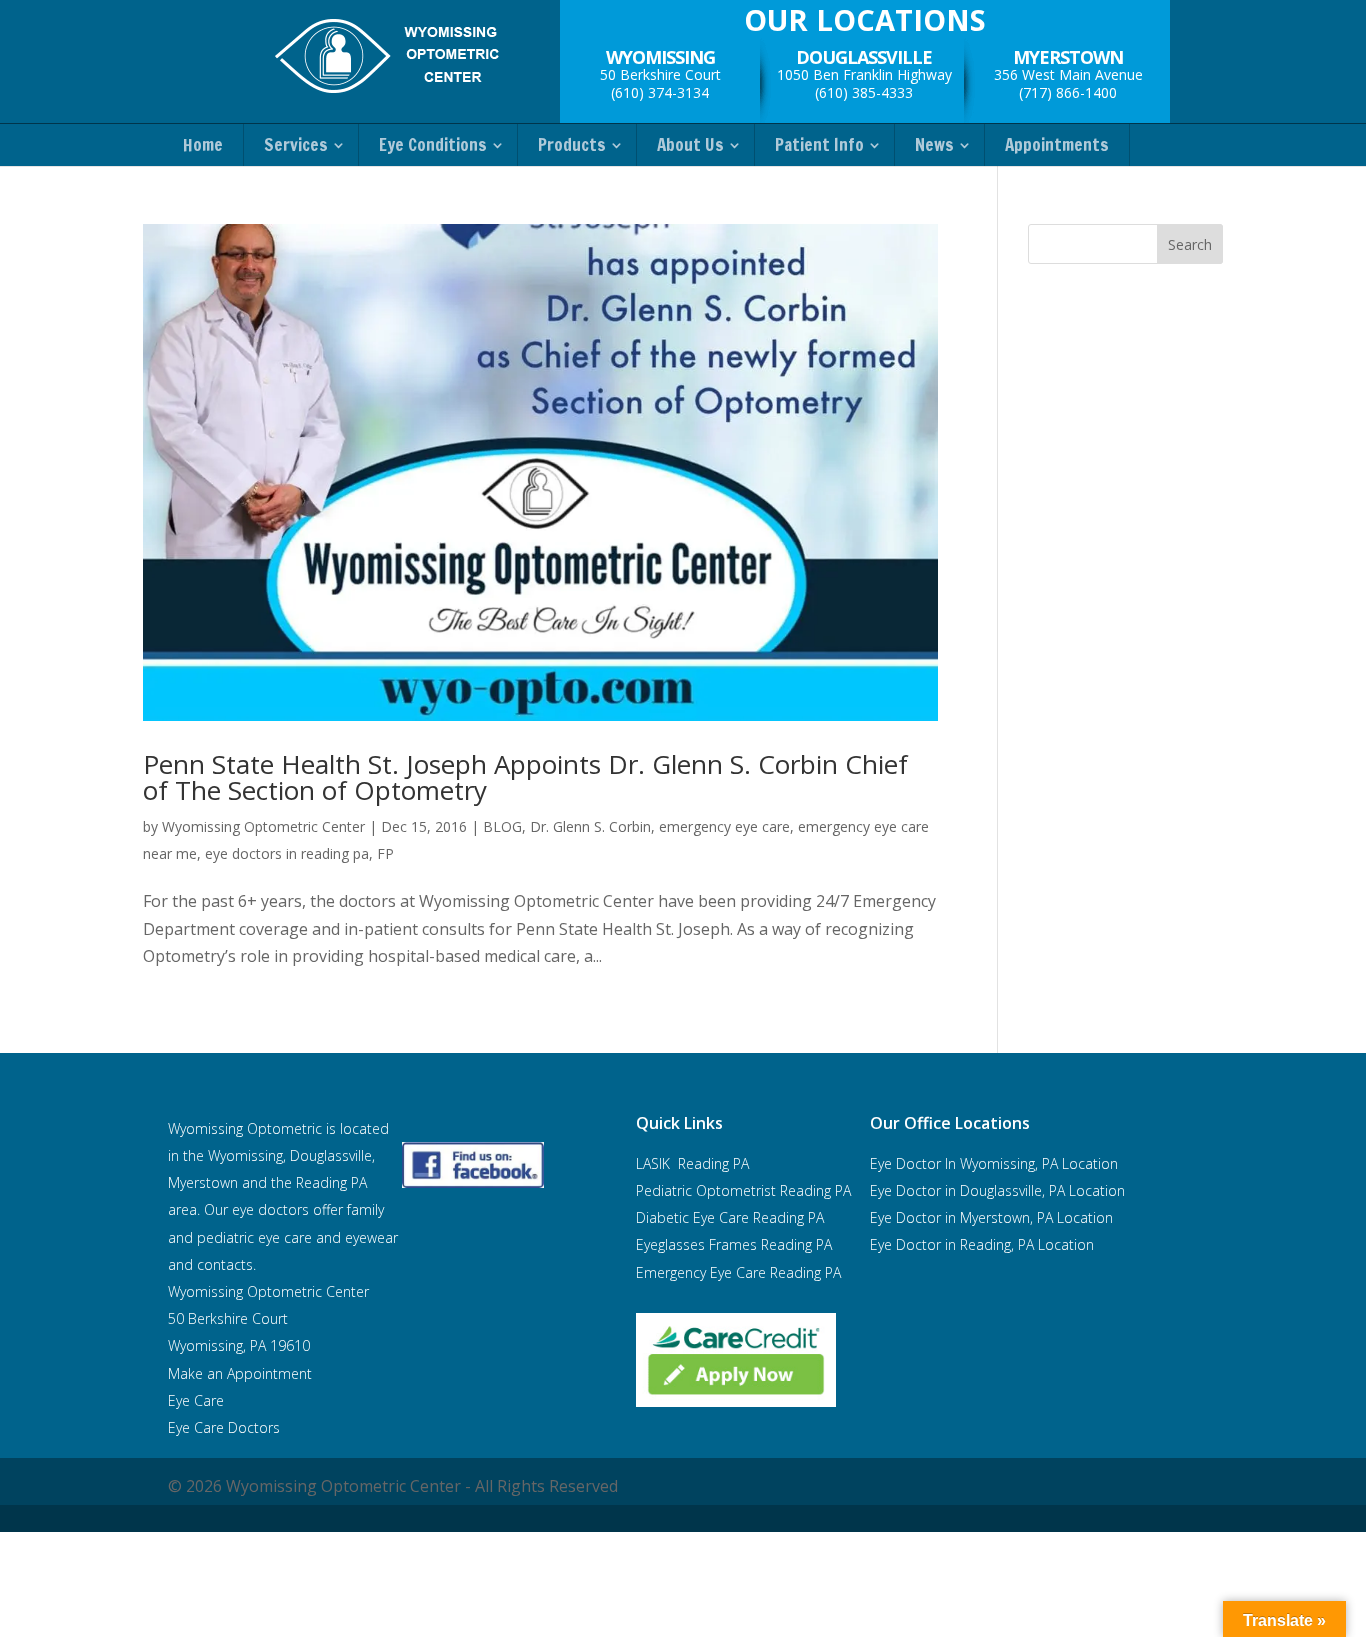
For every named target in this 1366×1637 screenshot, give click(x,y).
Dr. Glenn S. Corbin (590, 826)
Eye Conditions (433, 145)
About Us (690, 145)
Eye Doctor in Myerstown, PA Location (991, 1217)
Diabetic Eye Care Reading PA (730, 1217)
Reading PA (743, 1190)
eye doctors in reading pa (287, 853)
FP (385, 853)
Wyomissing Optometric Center (263, 826)
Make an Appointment (240, 1373)
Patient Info (819, 145)
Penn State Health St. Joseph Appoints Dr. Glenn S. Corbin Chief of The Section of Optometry (525, 777)
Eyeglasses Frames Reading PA (734, 1244)
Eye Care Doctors (224, 1427)
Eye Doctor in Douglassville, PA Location (997, 1190)
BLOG (502, 826)
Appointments (1057, 145)
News (934, 145)
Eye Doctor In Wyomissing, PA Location (994, 1163)
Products (572, 145)
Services (296, 145)
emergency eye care (724, 826)
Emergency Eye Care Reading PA (740, 1272)
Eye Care (198, 1400)
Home (203, 145)
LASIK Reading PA (692, 1163)
